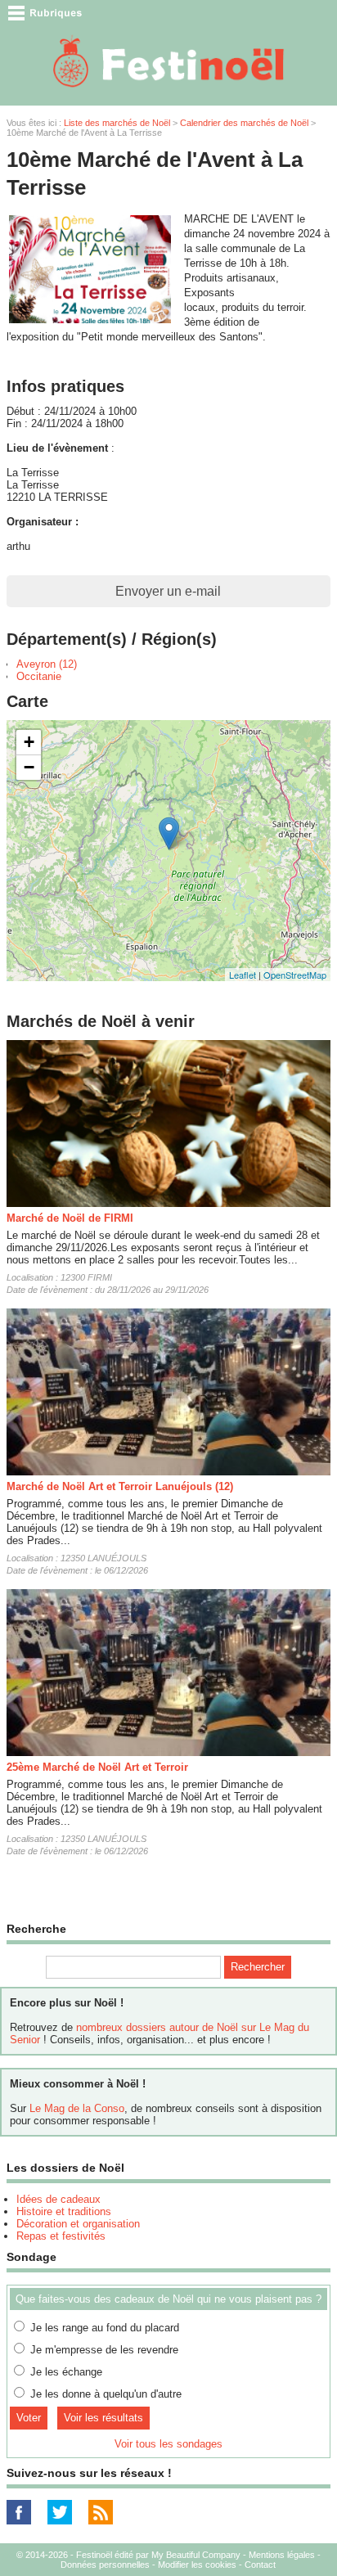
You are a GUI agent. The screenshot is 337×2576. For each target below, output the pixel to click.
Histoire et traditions (64, 2211)
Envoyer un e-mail (168, 591)
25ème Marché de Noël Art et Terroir (97, 1767)
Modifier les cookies (197, 2565)
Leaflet (243, 975)
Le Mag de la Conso (77, 2108)
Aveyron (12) (47, 664)
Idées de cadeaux (58, 2199)
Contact (260, 2565)
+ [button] (29, 742)
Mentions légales (282, 2555)
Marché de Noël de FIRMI (70, 1218)
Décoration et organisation (78, 2224)
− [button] (29, 767)
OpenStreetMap (295, 975)
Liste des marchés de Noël (117, 123)
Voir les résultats (103, 2418)
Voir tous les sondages (168, 2444)
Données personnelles (105, 2565)
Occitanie (39, 676)
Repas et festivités (61, 2236)
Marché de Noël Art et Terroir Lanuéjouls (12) (120, 1486)
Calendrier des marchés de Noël (244, 123)
